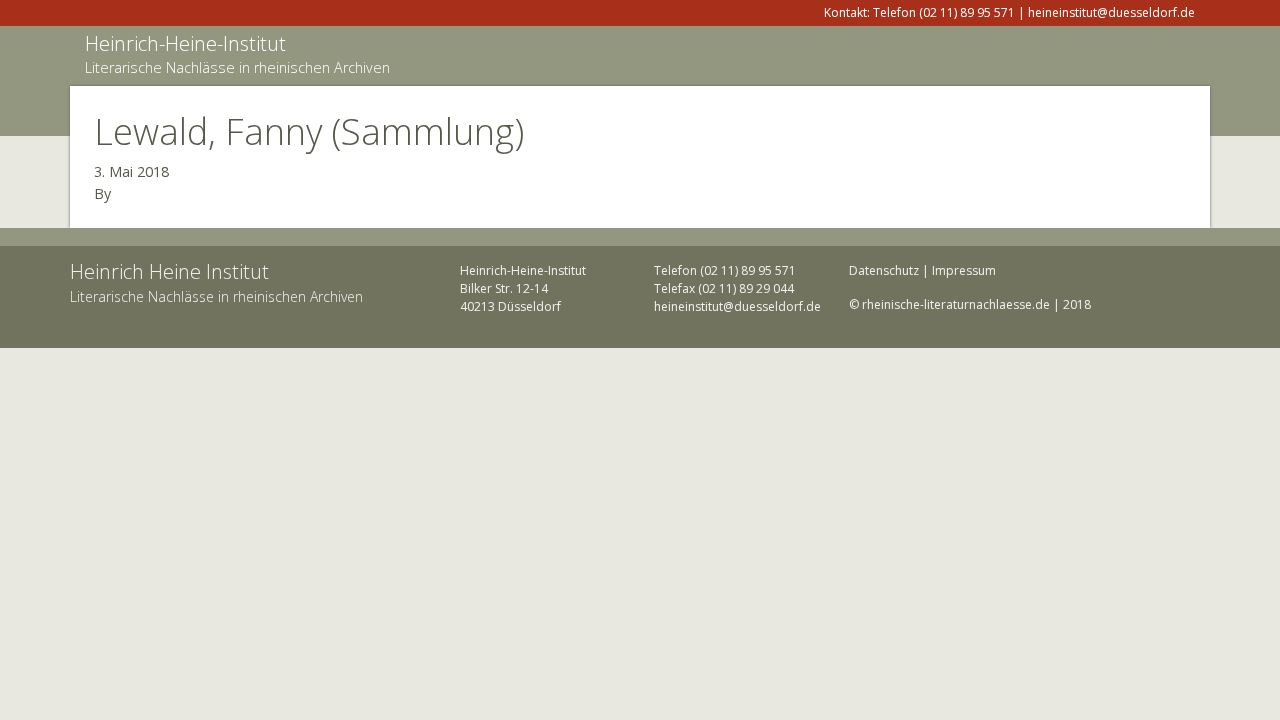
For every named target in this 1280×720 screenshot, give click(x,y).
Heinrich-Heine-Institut (185, 43)
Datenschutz (884, 270)
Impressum (964, 270)
